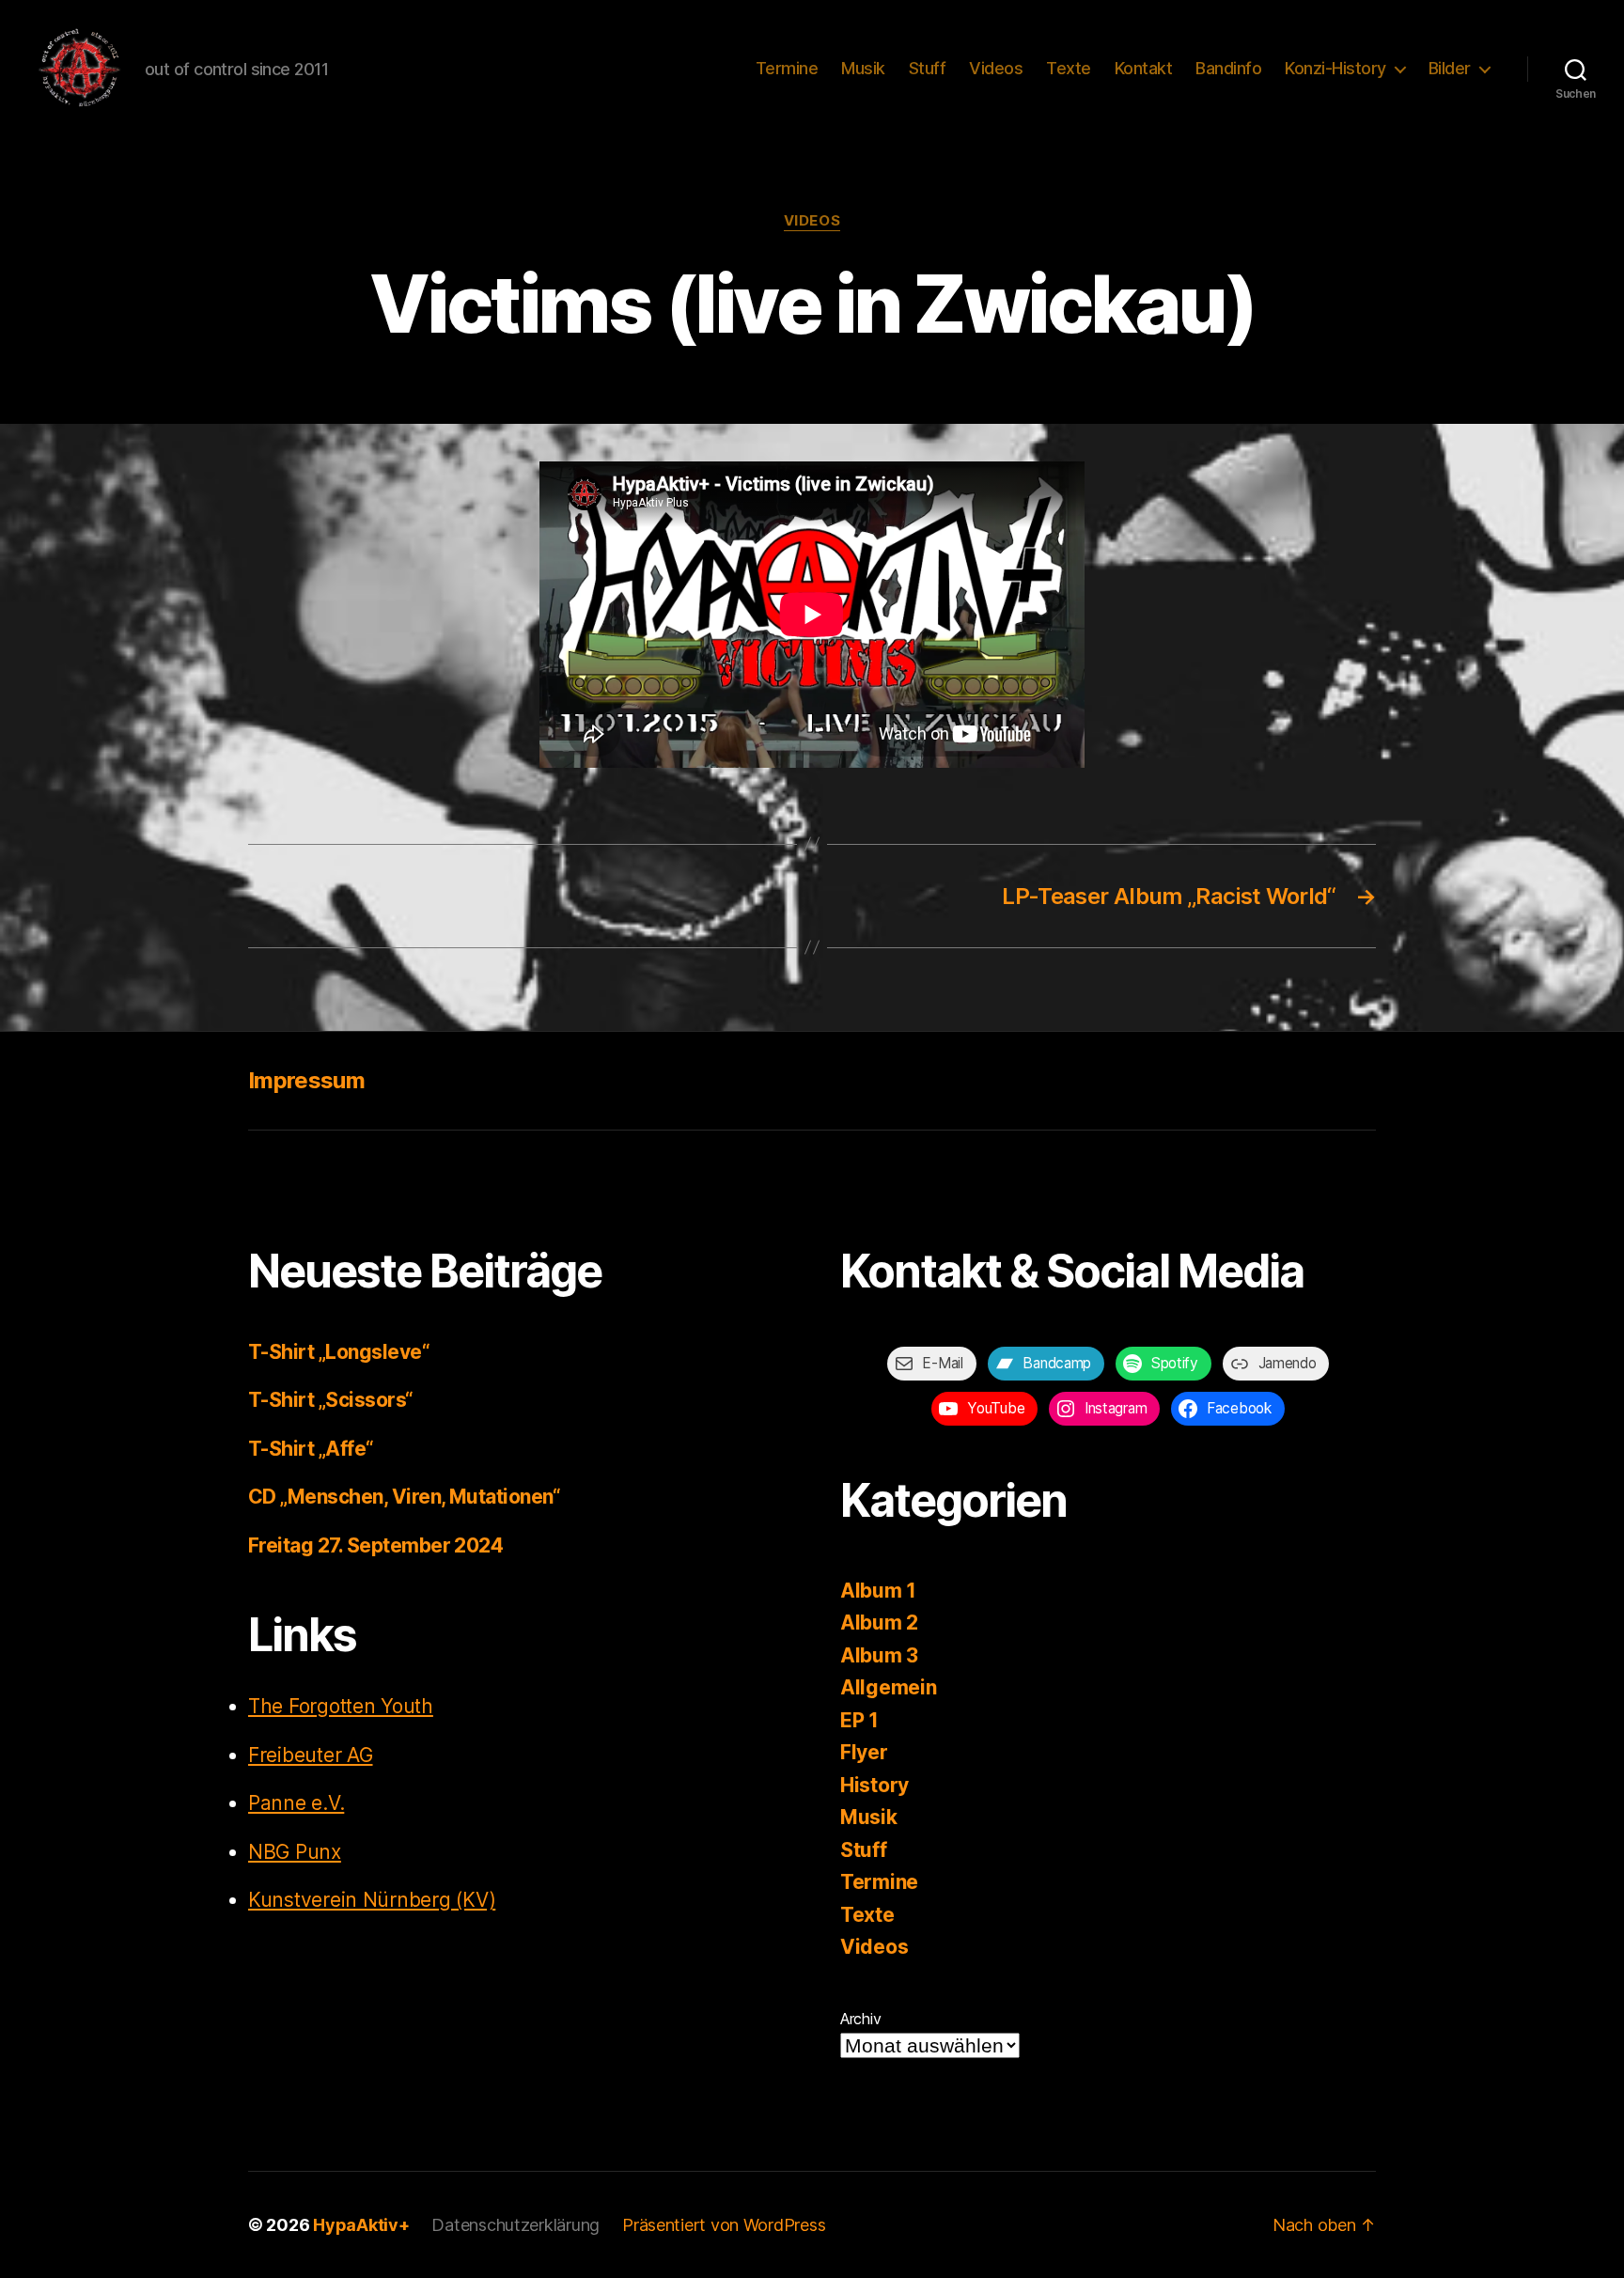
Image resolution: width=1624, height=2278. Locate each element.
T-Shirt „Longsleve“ (339, 1352)
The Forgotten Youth (341, 1706)
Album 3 (879, 1655)
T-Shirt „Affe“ (311, 1449)
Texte (1069, 68)
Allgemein (889, 1687)
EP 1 (859, 1720)
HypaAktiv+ (361, 2225)
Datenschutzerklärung (515, 2225)
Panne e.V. (296, 1803)
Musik (863, 68)
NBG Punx (295, 1852)
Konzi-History (1335, 68)
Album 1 (878, 1591)
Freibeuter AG (311, 1755)
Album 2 (879, 1623)
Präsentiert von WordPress (724, 2225)
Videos (996, 68)
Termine (787, 68)
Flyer (864, 1752)
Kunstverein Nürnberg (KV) (372, 1900)
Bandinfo (1228, 68)
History (874, 1785)
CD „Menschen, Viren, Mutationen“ (404, 1497)
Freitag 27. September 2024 (375, 1545)
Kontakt (1144, 68)
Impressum (306, 1080)
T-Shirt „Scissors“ (331, 1400)
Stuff (928, 68)
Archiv (860, 2019)
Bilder (1450, 68)
